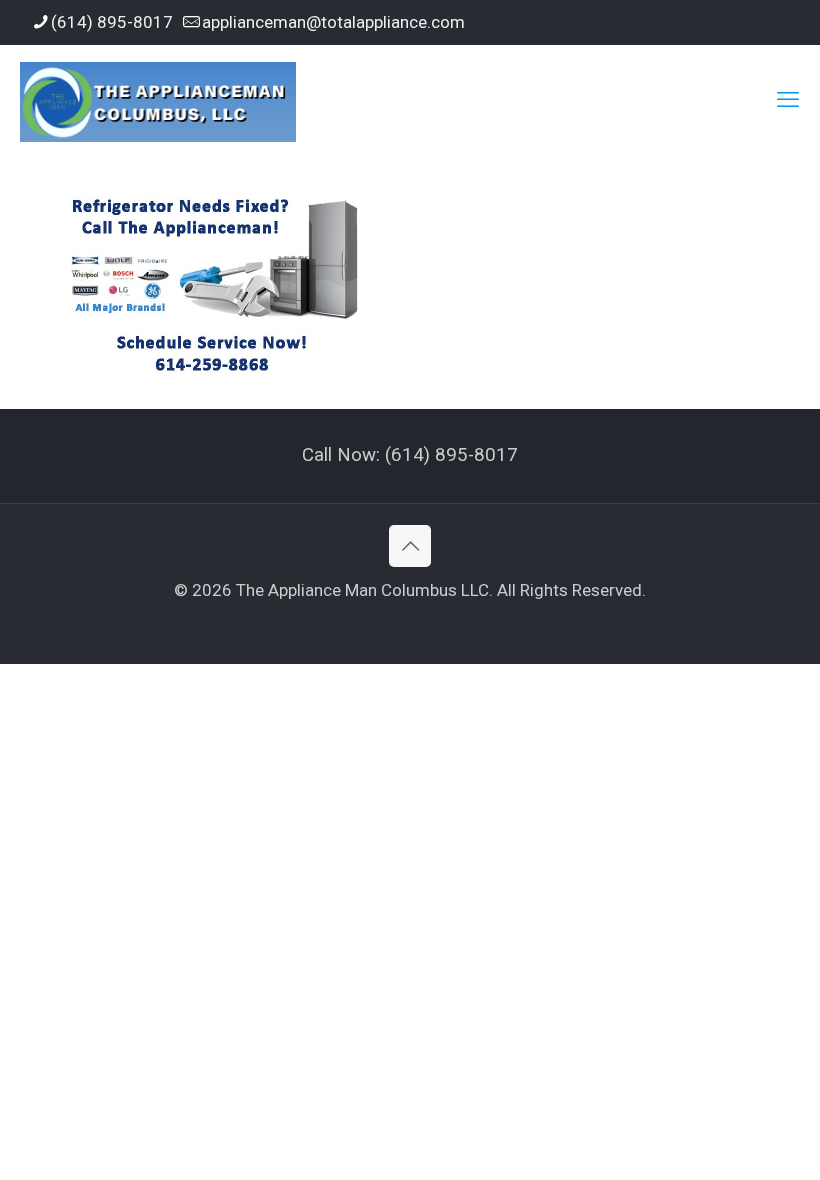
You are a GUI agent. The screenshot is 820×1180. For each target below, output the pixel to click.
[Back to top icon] (410, 546)
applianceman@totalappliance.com (333, 22)
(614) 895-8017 (112, 22)
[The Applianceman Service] (158, 100)
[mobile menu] (788, 100)
